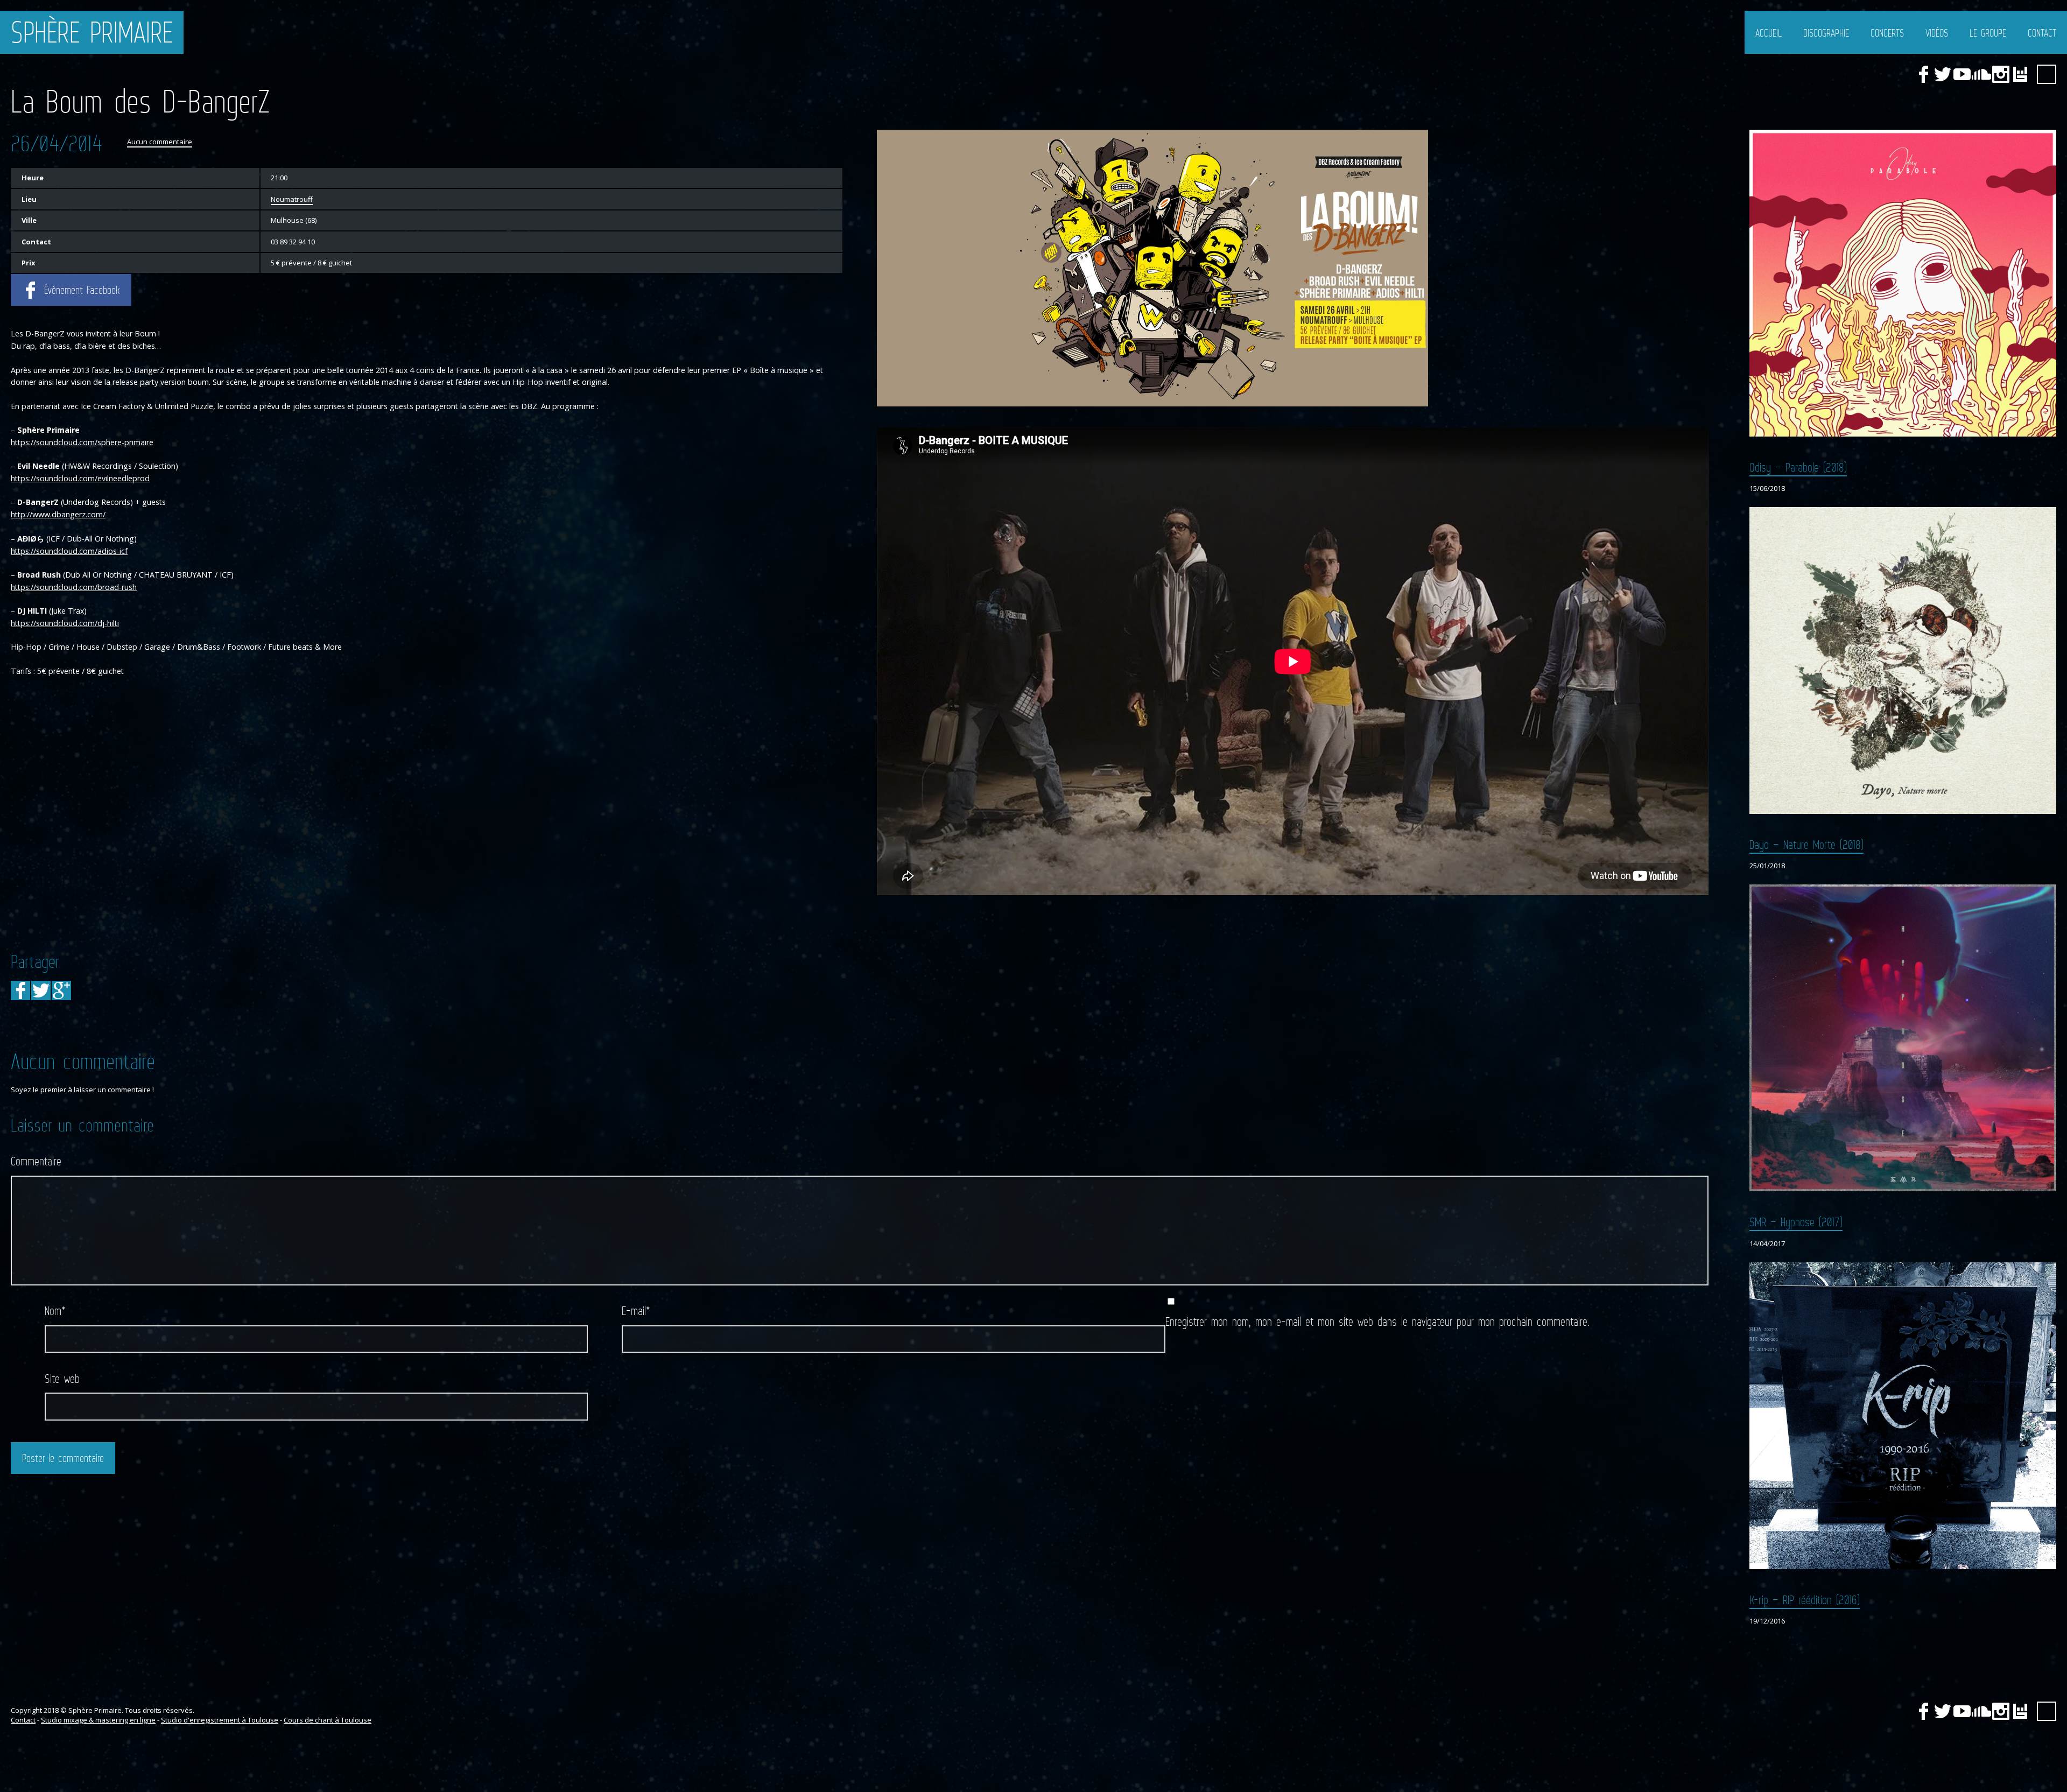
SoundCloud (1981, 74)
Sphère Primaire (92, 32)
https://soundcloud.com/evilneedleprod (80, 478)
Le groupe (1988, 33)
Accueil (1769, 33)
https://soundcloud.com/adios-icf (69, 551)
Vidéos (1937, 33)
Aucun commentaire (160, 142)
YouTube (1962, 74)
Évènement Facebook (82, 290)
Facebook (1923, 74)
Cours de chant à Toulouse (328, 1720)
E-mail (636, 1310)
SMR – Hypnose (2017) (1796, 1222)
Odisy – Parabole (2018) (1798, 467)
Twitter (1943, 74)
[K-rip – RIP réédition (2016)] (1903, 1416)
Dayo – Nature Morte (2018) (1806, 844)
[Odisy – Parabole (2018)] (1903, 283)
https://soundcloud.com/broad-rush (74, 587)
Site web (62, 1378)
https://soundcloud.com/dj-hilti (65, 623)
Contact (2042, 33)
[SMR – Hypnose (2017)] (1903, 1038)
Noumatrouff (292, 199)
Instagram (2001, 74)
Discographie (1826, 33)
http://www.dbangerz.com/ (58, 514)
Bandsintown (2020, 74)
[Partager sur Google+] (61, 990)
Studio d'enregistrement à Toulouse (220, 1720)
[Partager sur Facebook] (20, 990)
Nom (55, 1310)
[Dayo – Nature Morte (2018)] (1903, 660)
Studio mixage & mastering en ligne (98, 1720)
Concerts (1887, 33)
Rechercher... (2047, 74)
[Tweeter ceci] (41, 990)
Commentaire (36, 1161)
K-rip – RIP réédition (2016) (1805, 1600)
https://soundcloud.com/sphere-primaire (82, 442)
